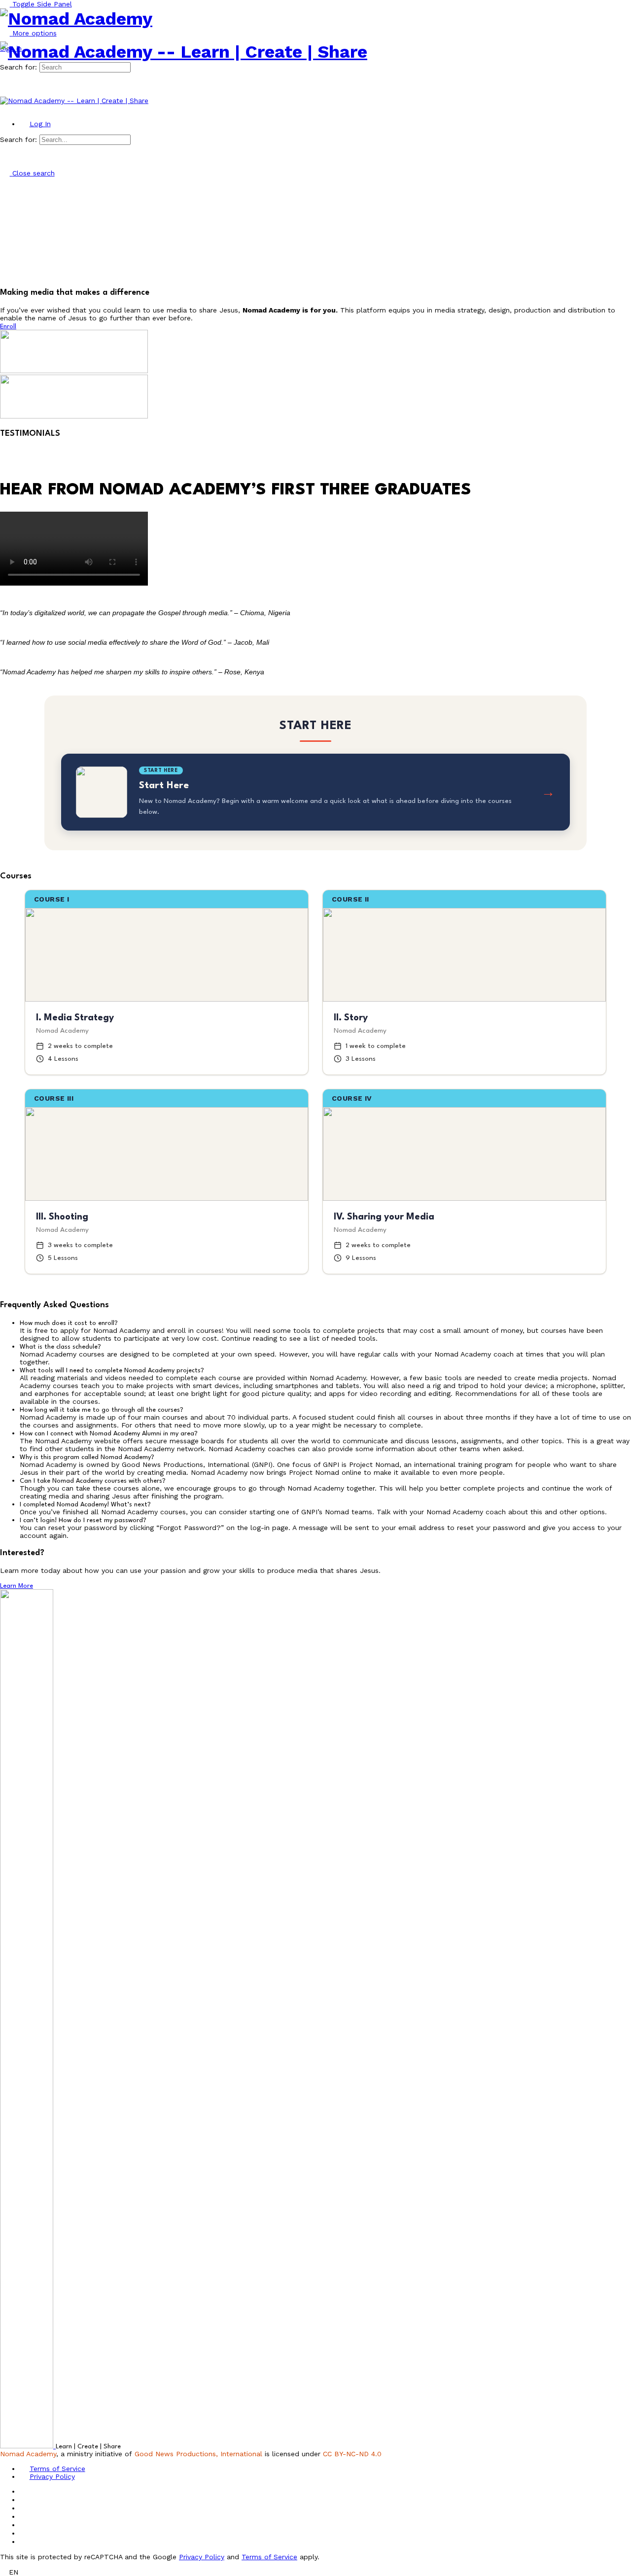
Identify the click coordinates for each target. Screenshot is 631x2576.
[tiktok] (25, 2525)
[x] (25, 2541)
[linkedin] (25, 2516)
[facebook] (25, 2500)
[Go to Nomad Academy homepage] (76, 19)
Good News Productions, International (198, 2454)
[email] (25, 2491)
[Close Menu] (5, 108)
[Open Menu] (5, 38)
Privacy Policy (202, 2557)
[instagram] (25, 2508)
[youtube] (25, 2533)
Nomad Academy (28, 2454)
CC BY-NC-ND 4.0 (352, 2454)
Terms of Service (269, 2557)
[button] (325, 1323)
